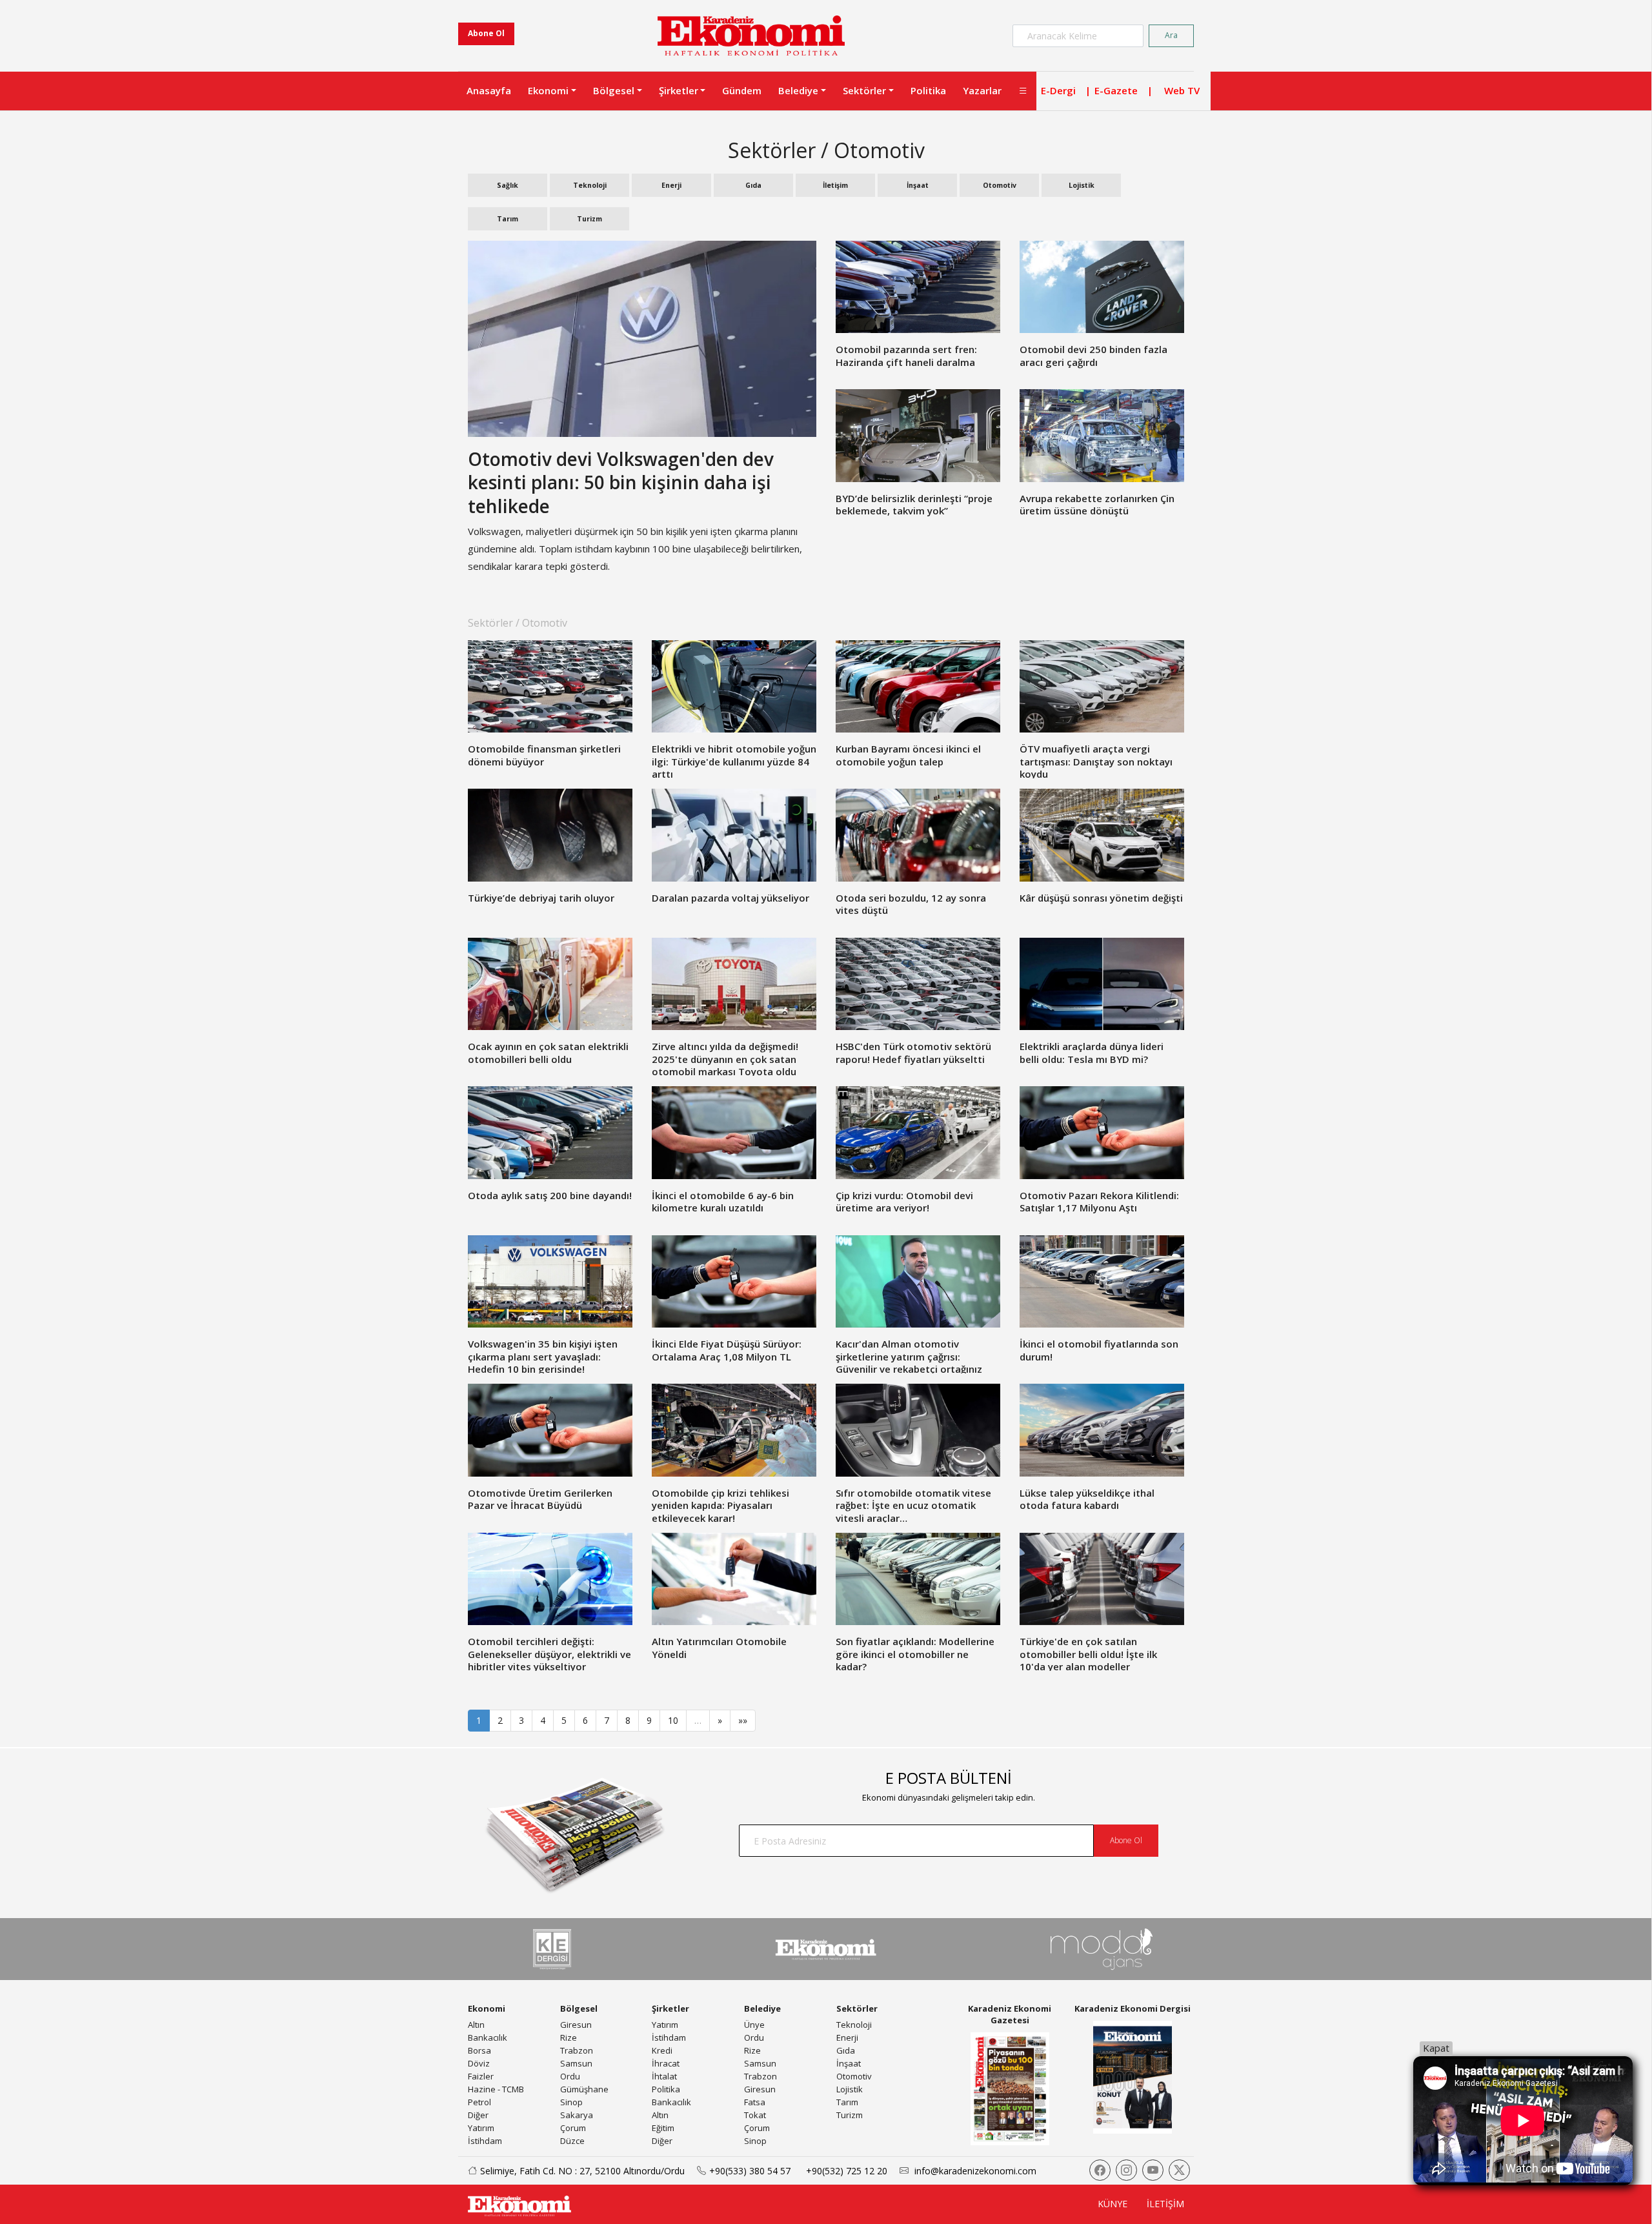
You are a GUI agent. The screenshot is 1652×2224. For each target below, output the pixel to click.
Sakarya (577, 2115)
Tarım (508, 219)
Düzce (572, 2141)
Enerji (671, 185)
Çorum (573, 2128)
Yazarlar (982, 90)
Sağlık (508, 185)
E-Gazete (1116, 90)
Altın (476, 2025)
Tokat (755, 2115)
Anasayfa (489, 90)
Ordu (570, 2076)
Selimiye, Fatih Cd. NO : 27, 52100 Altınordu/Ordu (582, 2171)
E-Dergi (1058, 90)
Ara (1171, 35)
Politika (928, 90)
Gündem (742, 90)
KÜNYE (1113, 2204)
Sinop (571, 2102)
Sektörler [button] (864, 90)
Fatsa (755, 2102)
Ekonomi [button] (548, 90)
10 (673, 1720)
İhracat (666, 2063)
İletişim (835, 185)
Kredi (662, 2050)
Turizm (589, 219)
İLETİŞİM (1165, 2204)
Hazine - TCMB (496, 2089)
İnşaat (918, 185)
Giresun (576, 2025)
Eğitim (663, 2128)
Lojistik (1082, 185)
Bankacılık (488, 2037)
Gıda (753, 185)
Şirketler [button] (679, 90)
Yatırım (481, 2128)
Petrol (479, 2102)
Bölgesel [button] (614, 90)
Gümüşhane (584, 2089)
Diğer (478, 2115)
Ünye (754, 2025)
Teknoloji (590, 185)
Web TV (1182, 90)
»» (743, 1720)
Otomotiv (1000, 185)
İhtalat (664, 2076)
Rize (569, 2037)
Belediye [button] (798, 90)
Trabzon (577, 2050)
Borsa (479, 2050)
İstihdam (485, 2141)
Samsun (576, 2063)
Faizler (481, 2076)
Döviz (479, 2063)
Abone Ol (486, 33)
